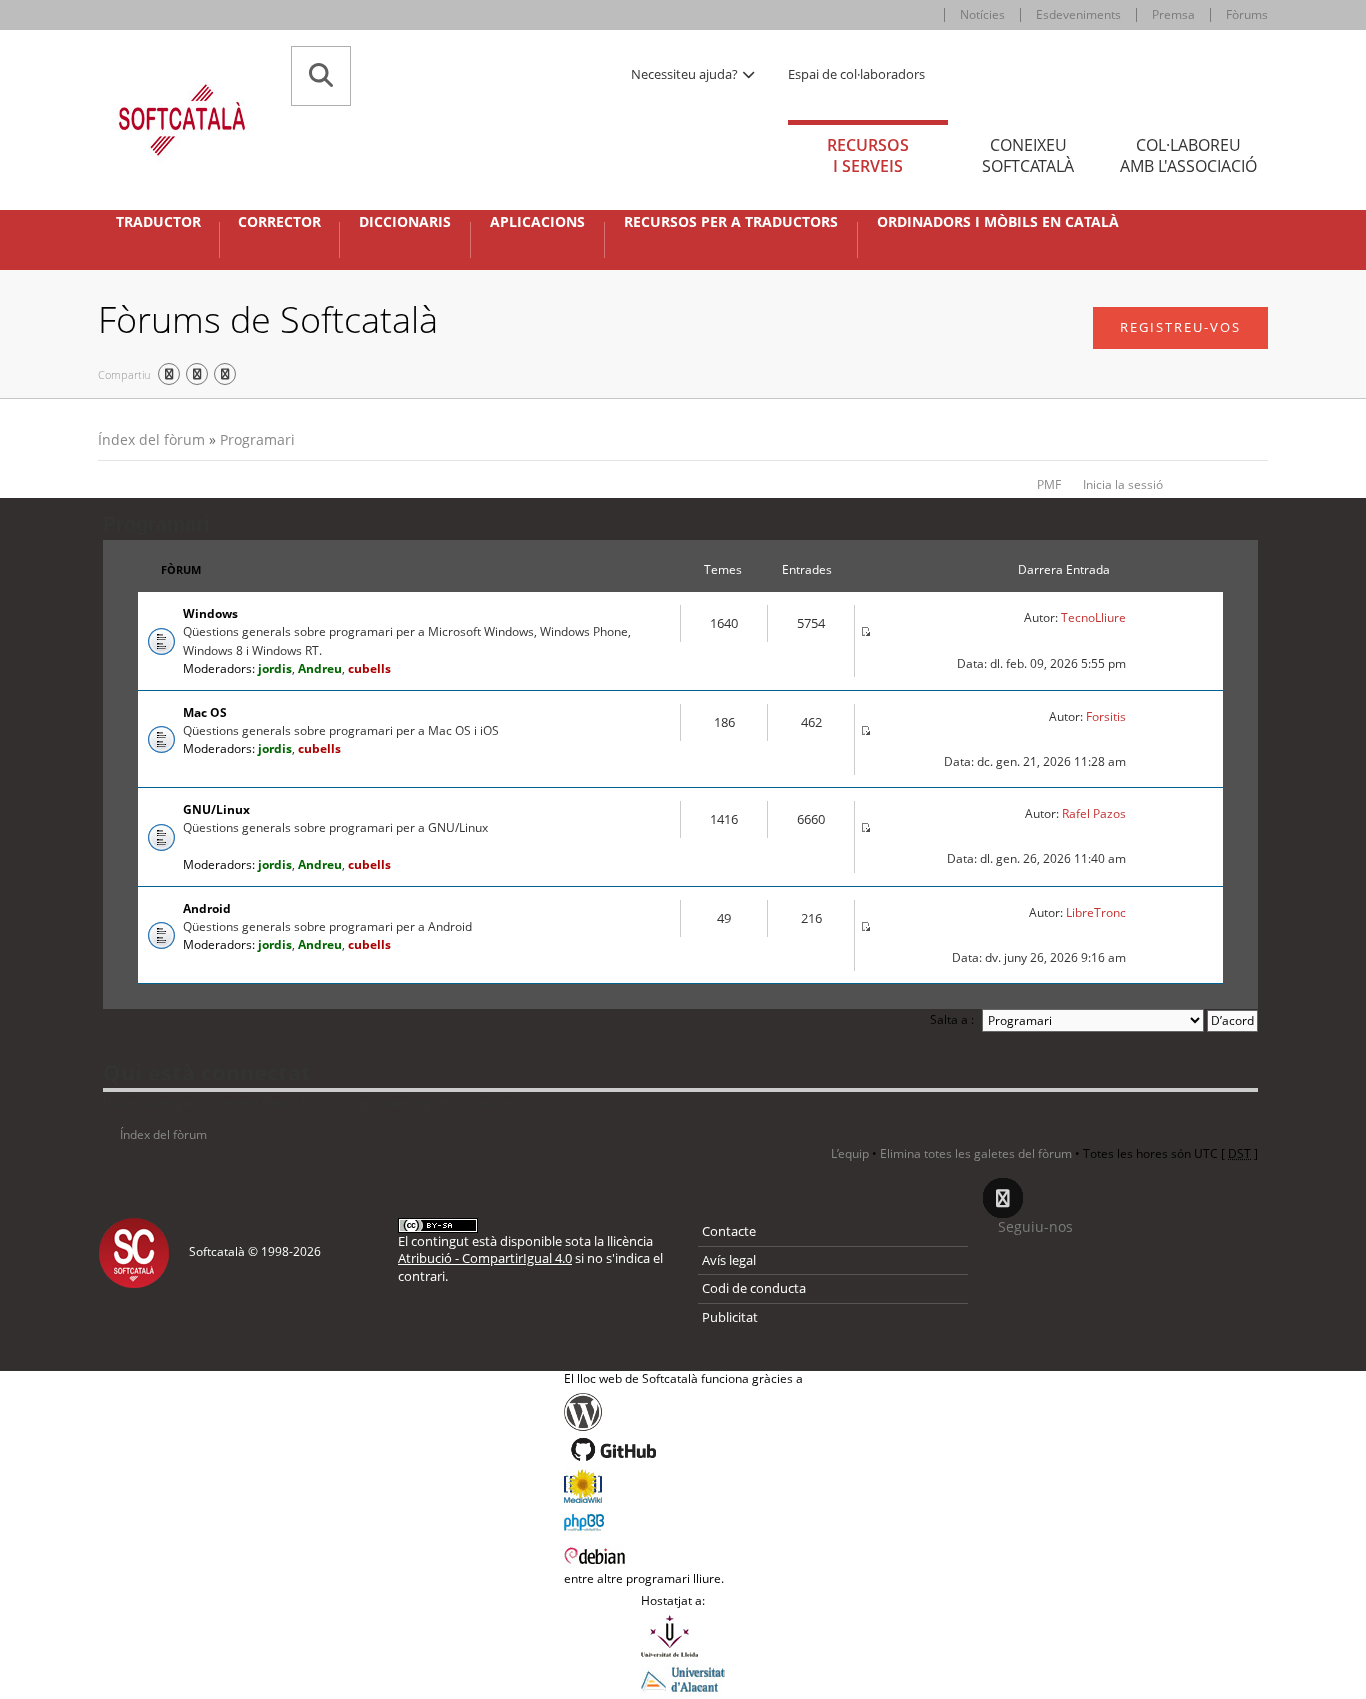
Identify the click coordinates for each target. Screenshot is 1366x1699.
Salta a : (952, 1019)
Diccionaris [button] (405, 222)
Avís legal (729, 1260)
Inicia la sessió (1123, 484)
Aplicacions (537, 222)
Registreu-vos (1180, 327)
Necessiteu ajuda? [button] (686, 74)
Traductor (158, 222)
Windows (210, 613)
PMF (1049, 484)
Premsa (1173, 14)
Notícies (982, 14)
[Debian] (683, 1554)
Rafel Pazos (1094, 813)
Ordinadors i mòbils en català (998, 222)
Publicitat (730, 1317)
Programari (257, 439)
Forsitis (1106, 716)
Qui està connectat (207, 1072)
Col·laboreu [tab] (1188, 155)
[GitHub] (683, 1450)
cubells (369, 668)
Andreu (320, 668)
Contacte (729, 1231)
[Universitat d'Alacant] (683, 1678)
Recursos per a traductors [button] (731, 222)
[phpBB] (683, 1520)
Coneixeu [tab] (1028, 155)
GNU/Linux (216, 809)
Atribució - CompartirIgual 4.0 (485, 1258)
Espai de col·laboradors (856, 74)
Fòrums (1247, 14)
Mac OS (205, 712)
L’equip (850, 1153)
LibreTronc (1096, 912)
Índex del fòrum (151, 439)
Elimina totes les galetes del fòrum (976, 1153)
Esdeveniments (1078, 14)
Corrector (279, 222)
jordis (275, 668)
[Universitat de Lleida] (683, 1636)
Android (207, 908)
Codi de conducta (754, 1288)
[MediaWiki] (683, 1486)
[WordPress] (683, 1412)
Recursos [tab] (868, 155)
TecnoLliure (1093, 617)
